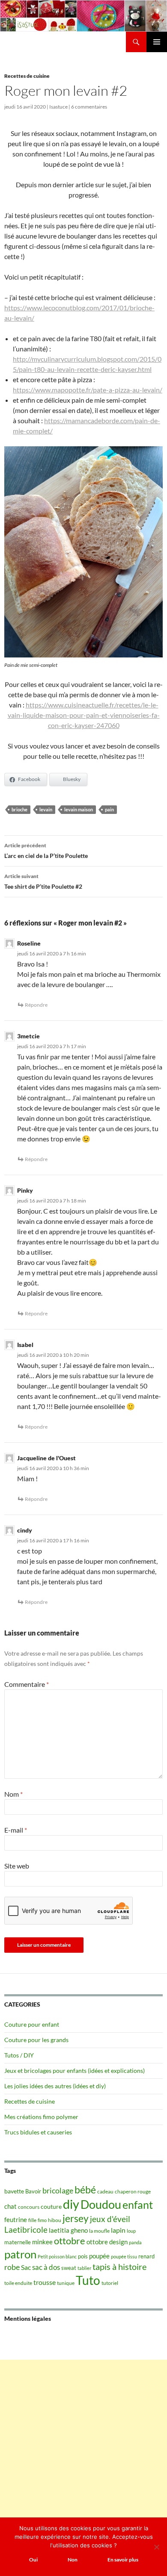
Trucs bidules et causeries (38, 2132)
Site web (17, 1866)
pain (109, 809)
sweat (69, 2268)
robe (12, 2267)
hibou (55, 2220)
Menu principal (157, 42)
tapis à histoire (119, 2267)
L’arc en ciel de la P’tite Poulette (46, 851)
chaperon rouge (133, 2191)
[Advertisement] (83, 2443)
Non (73, 2560)
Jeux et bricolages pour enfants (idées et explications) (75, 2071)
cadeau (105, 2191)
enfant (138, 2205)
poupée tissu (124, 2256)
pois (83, 2256)
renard (146, 2256)
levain (46, 809)
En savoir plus (123, 2560)
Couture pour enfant (32, 2024)
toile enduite (18, 2283)
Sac (26, 2267)
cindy (25, 1530)
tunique (66, 2283)
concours (29, 2207)
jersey (76, 2218)
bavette (14, 2191)
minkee (42, 2242)
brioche (19, 809)
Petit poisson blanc (57, 2256)
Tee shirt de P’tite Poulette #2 (43, 881)
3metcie (28, 1036)
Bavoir (33, 2191)
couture (51, 2206)
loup (131, 2231)
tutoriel (110, 2283)
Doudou (101, 2205)
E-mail (16, 1830)
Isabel (25, 1345)
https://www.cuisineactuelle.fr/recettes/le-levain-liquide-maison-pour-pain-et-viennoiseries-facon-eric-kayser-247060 (84, 715)
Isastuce (58, 107)
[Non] (156, 2547)
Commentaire (27, 1684)
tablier (84, 2268)
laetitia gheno (68, 2230)
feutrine (16, 2220)
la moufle (99, 2231)
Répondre (36, 1005)
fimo (42, 2220)
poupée (99, 2256)
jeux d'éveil (110, 2219)
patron (20, 2254)
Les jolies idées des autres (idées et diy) (55, 2086)
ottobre (70, 2241)
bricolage (58, 2190)
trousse (45, 2282)
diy (71, 2204)
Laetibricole (26, 2230)
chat (10, 2206)
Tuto (88, 2280)
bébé (85, 2190)
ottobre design (107, 2242)
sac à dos (46, 2267)
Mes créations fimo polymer (41, 2117)
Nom (13, 1794)
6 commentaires (89, 107)
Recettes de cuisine (27, 76)
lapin (118, 2230)
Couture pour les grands (36, 2040)
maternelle (18, 2242)
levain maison (79, 809)
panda (135, 2242)
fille (32, 2220)
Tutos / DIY (19, 2055)
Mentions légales (28, 2318)
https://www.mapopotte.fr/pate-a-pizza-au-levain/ (88, 390)
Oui (33, 2560)
